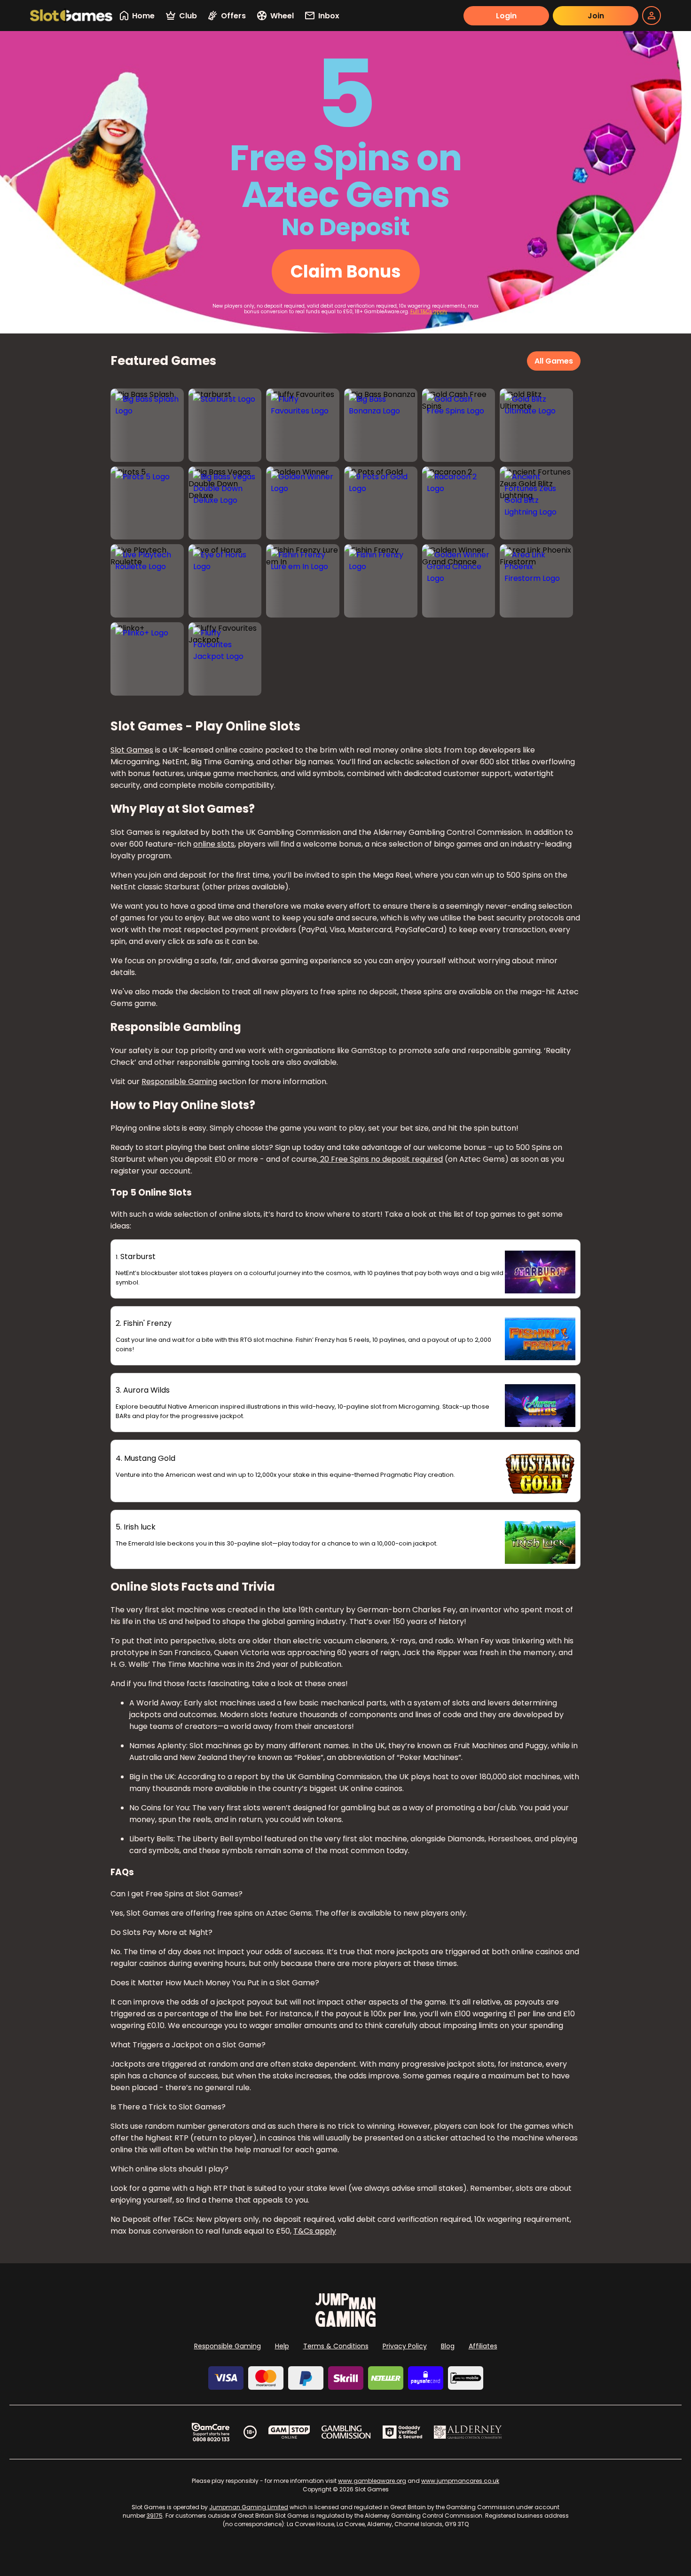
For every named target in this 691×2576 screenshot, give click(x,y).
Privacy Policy (405, 2346)
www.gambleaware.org (372, 2481)
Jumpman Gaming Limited (249, 2507)
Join (596, 16)
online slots (214, 844)
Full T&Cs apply (429, 312)
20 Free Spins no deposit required (381, 1159)
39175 (155, 2516)
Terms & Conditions (336, 2346)
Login (506, 16)
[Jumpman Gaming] (345, 2324)
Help (282, 2346)
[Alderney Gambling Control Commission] (468, 2432)
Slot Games (132, 750)
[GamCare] (211, 2432)
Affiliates (483, 2346)
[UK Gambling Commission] (346, 2432)
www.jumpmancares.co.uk (460, 2481)
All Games (554, 361)
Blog (448, 2346)
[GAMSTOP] (289, 2432)
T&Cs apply (315, 2231)
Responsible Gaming (179, 1082)
